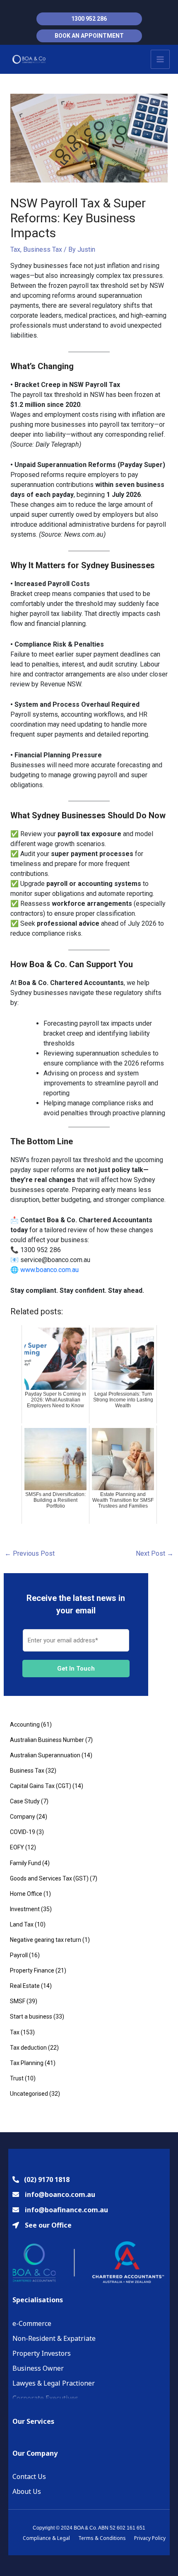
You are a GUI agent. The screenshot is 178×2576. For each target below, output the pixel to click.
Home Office (26, 1894)
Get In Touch (76, 1669)
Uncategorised (29, 2094)
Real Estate (25, 1986)
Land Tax (22, 1924)
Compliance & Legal (46, 2538)
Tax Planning (27, 2063)
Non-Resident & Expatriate (54, 2338)
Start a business (31, 2017)
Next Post (155, 1553)
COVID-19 (23, 1832)
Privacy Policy (150, 2538)
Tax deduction (28, 2048)
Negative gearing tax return (46, 1940)
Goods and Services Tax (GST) (49, 1878)
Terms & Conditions (102, 2538)
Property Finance (32, 1970)
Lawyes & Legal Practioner (54, 2383)
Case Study (25, 1801)
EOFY (17, 1847)
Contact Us (29, 2476)
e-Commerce (32, 2323)
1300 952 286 (89, 19)
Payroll (19, 1955)
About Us (27, 2491)
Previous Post (30, 1553)
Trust (17, 2078)
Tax (15, 249)
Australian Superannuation (45, 1755)
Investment (25, 1909)
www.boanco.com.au (49, 1270)
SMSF (18, 2001)
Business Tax (43, 249)
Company (23, 1817)
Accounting (25, 1725)
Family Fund (25, 1863)
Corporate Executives (45, 2398)
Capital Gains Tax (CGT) (41, 1786)
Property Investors (42, 2353)
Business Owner (38, 2368)
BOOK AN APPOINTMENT (89, 36)
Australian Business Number (47, 1740)
